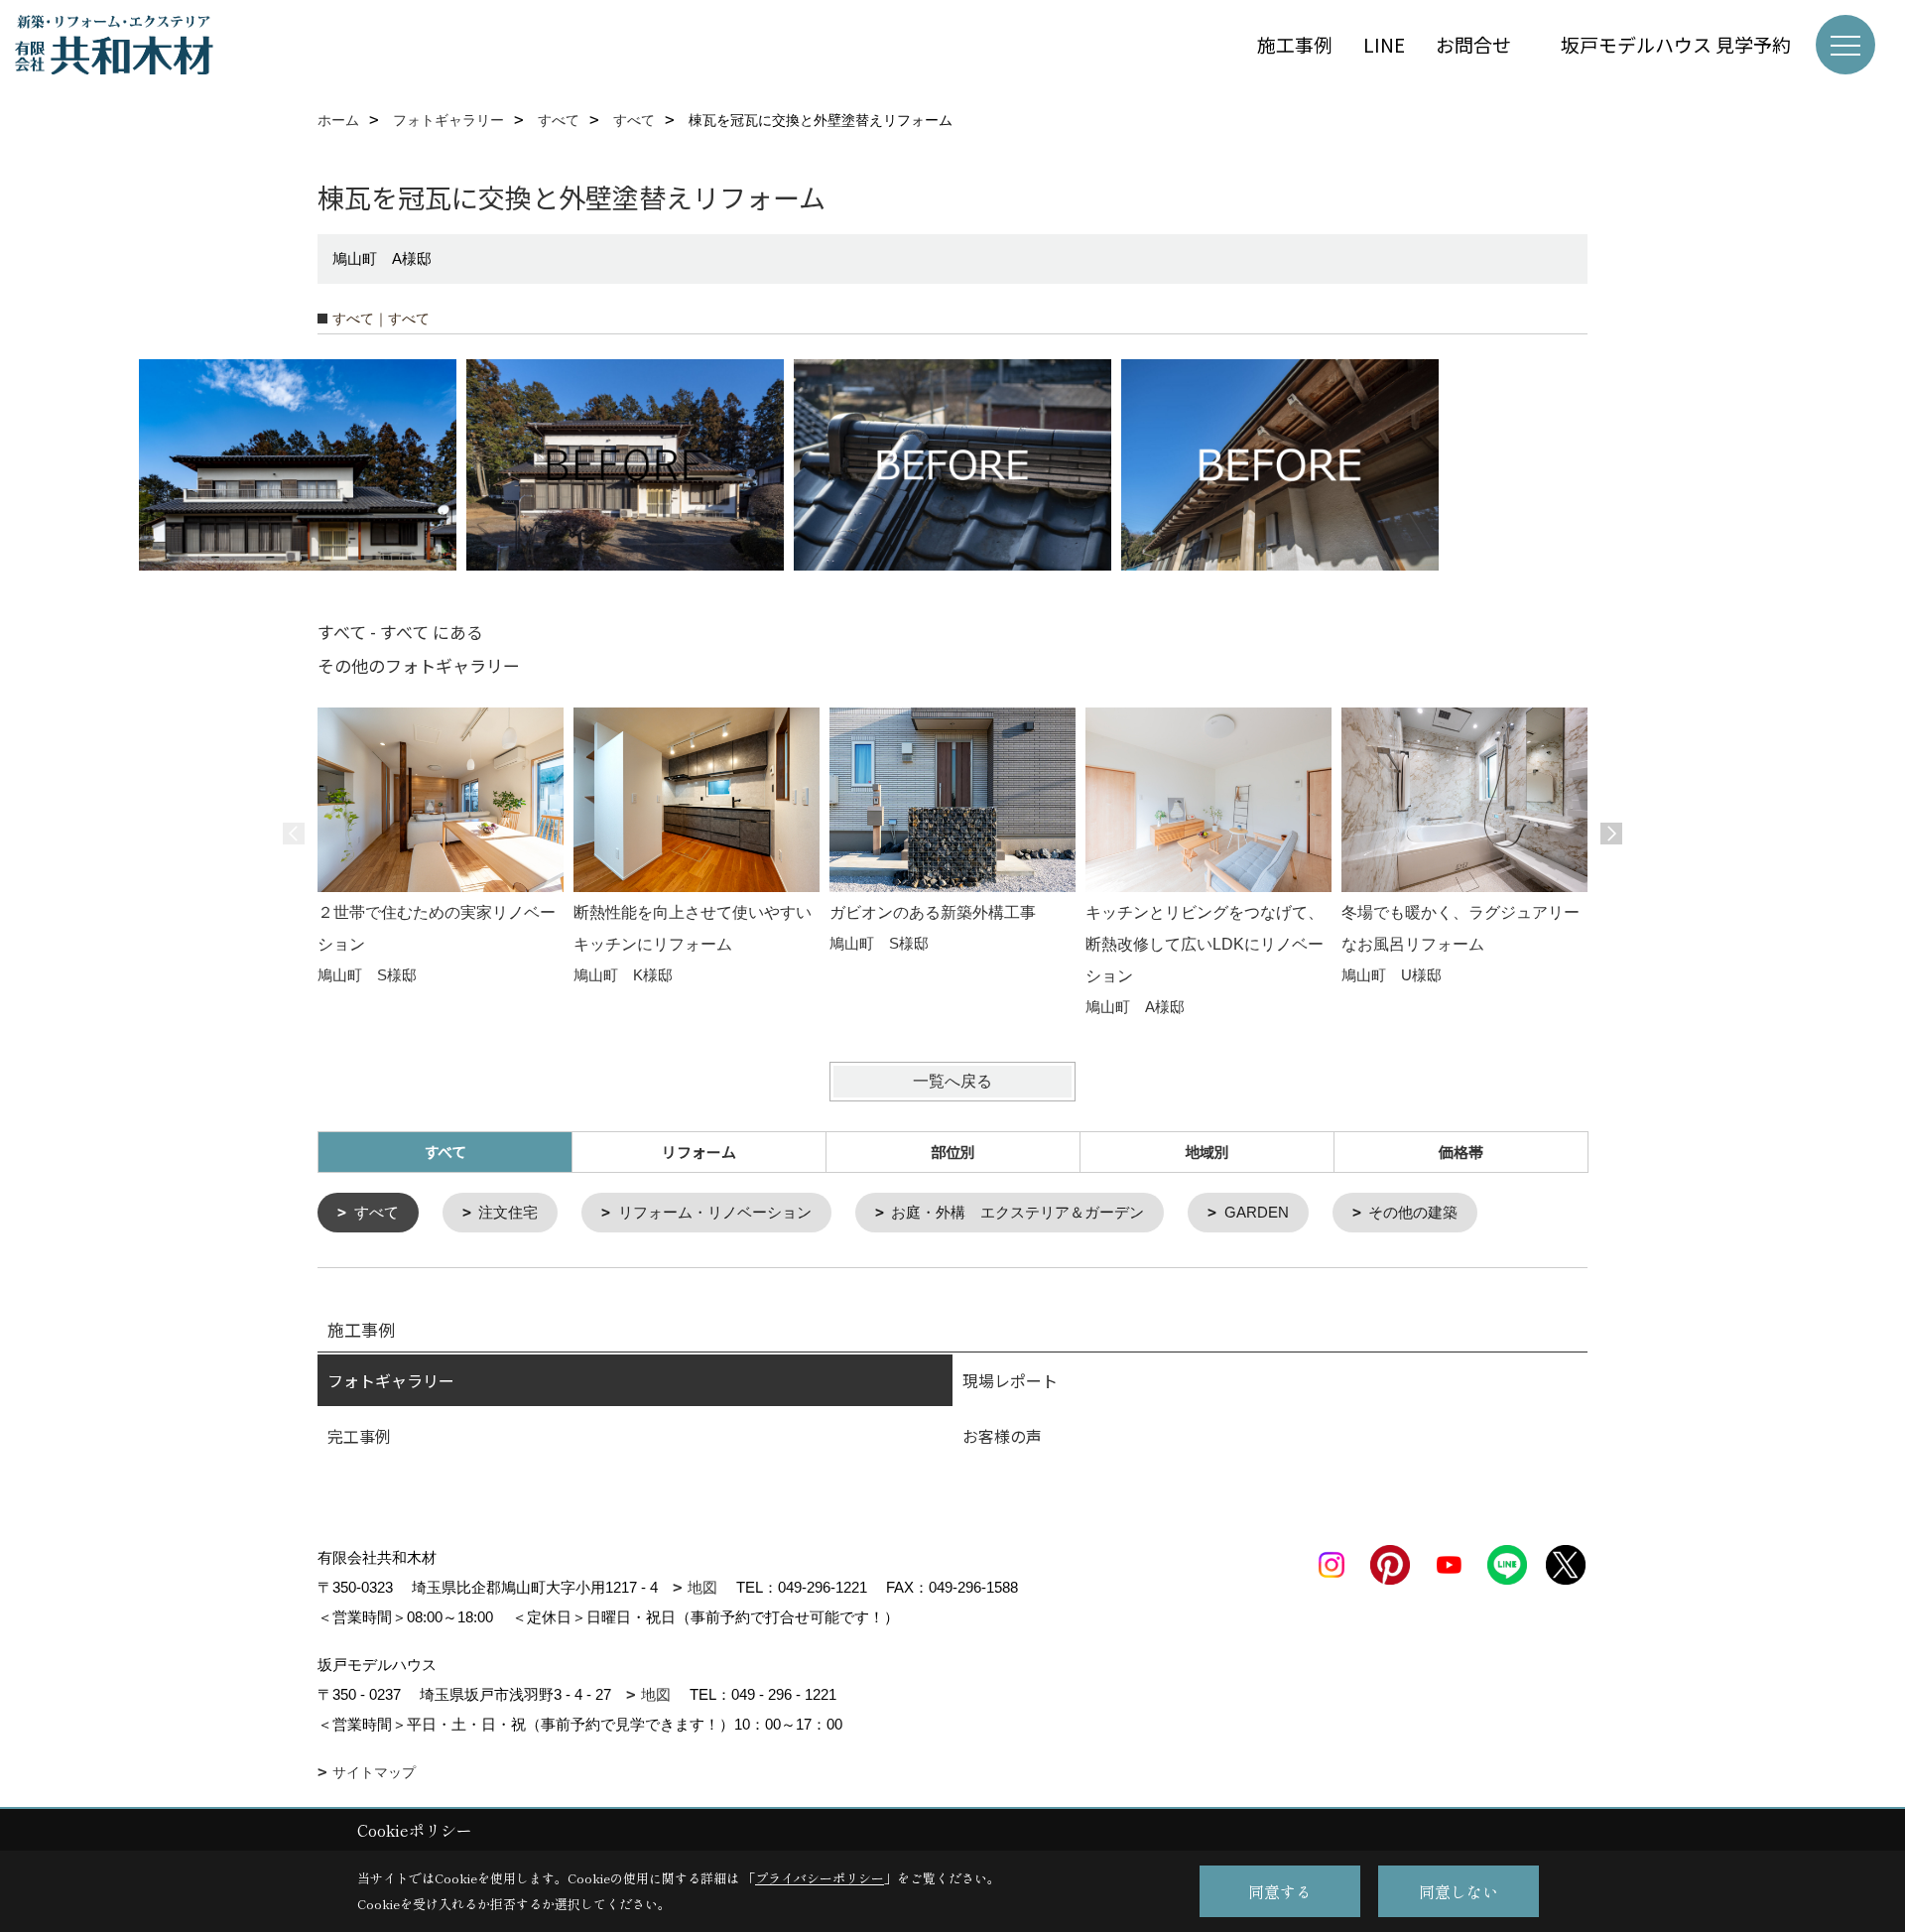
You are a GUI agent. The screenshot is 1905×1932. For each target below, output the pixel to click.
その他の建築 (1413, 1212)
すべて (377, 1212)
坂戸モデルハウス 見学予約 (1676, 44)
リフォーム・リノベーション (715, 1212)
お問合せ (1483, 44)
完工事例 (359, 1436)
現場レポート (1010, 1380)
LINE (1384, 44)
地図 (702, 1587)
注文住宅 (508, 1212)
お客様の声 (1002, 1436)
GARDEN (1257, 1212)
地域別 (1207, 1152)
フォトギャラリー (391, 1380)
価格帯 (1461, 1152)
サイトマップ (374, 1772)
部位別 (953, 1152)
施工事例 (1295, 44)
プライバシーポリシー (820, 1878)
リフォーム (699, 1152)
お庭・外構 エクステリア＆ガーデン (1017, 1212)
